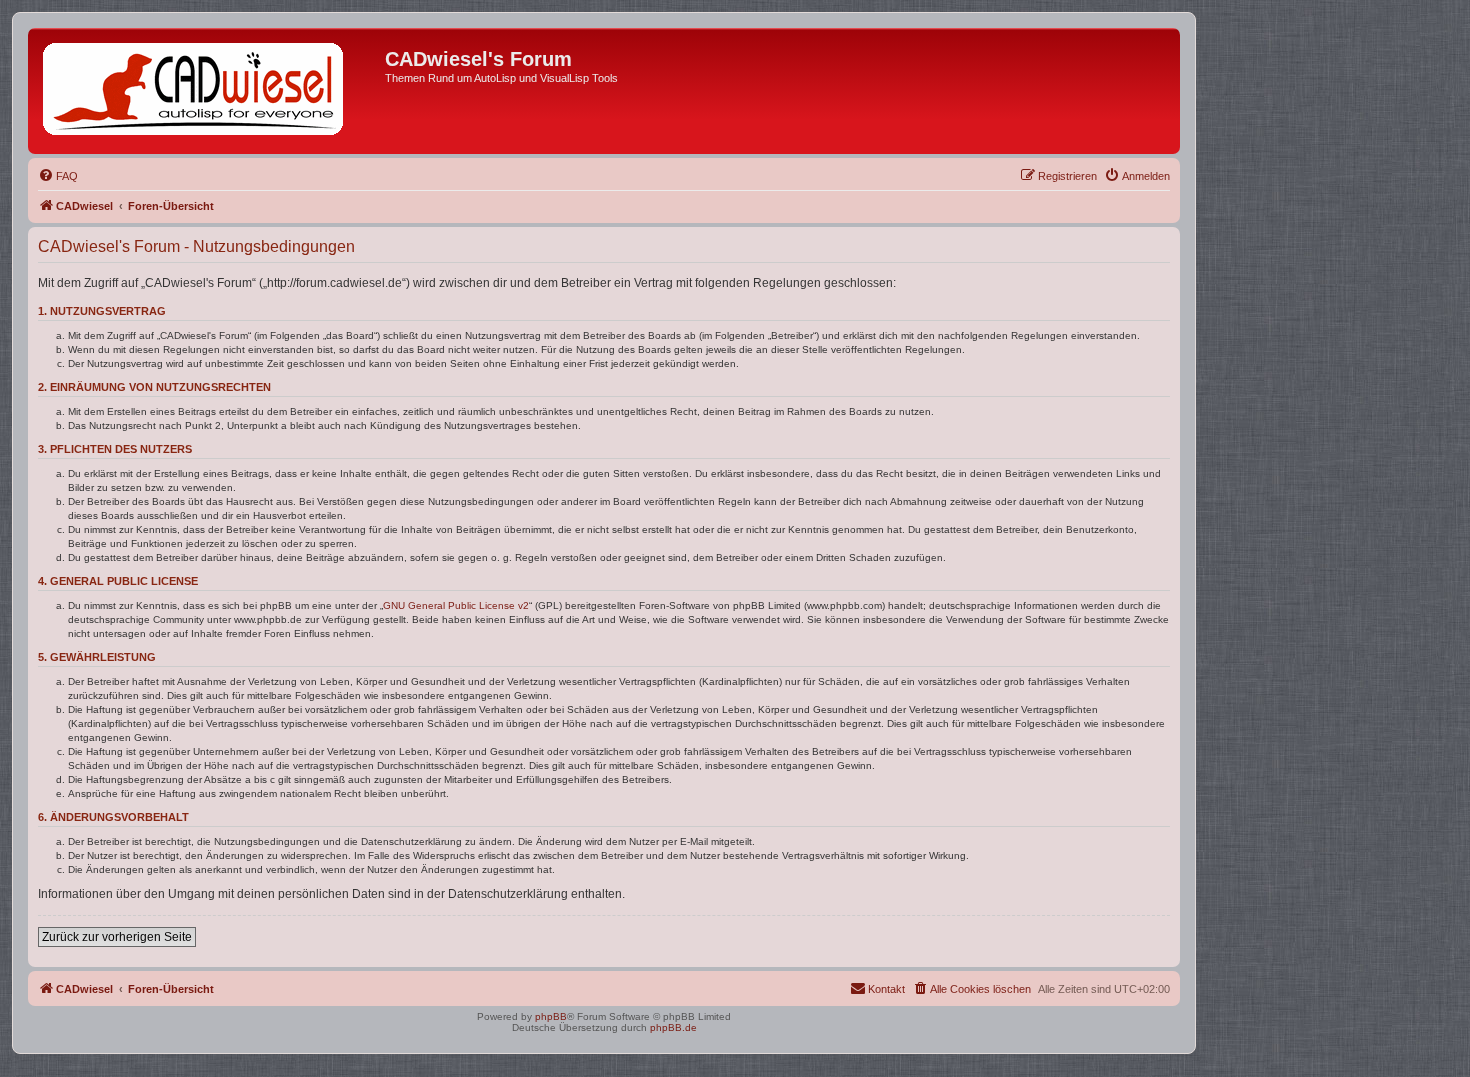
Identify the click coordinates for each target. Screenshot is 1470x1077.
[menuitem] (58, 176)
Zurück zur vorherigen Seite (117, 937)
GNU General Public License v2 (456, 605)
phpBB (551, 1016)
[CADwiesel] (209, 91)
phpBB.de (673, 1027)
